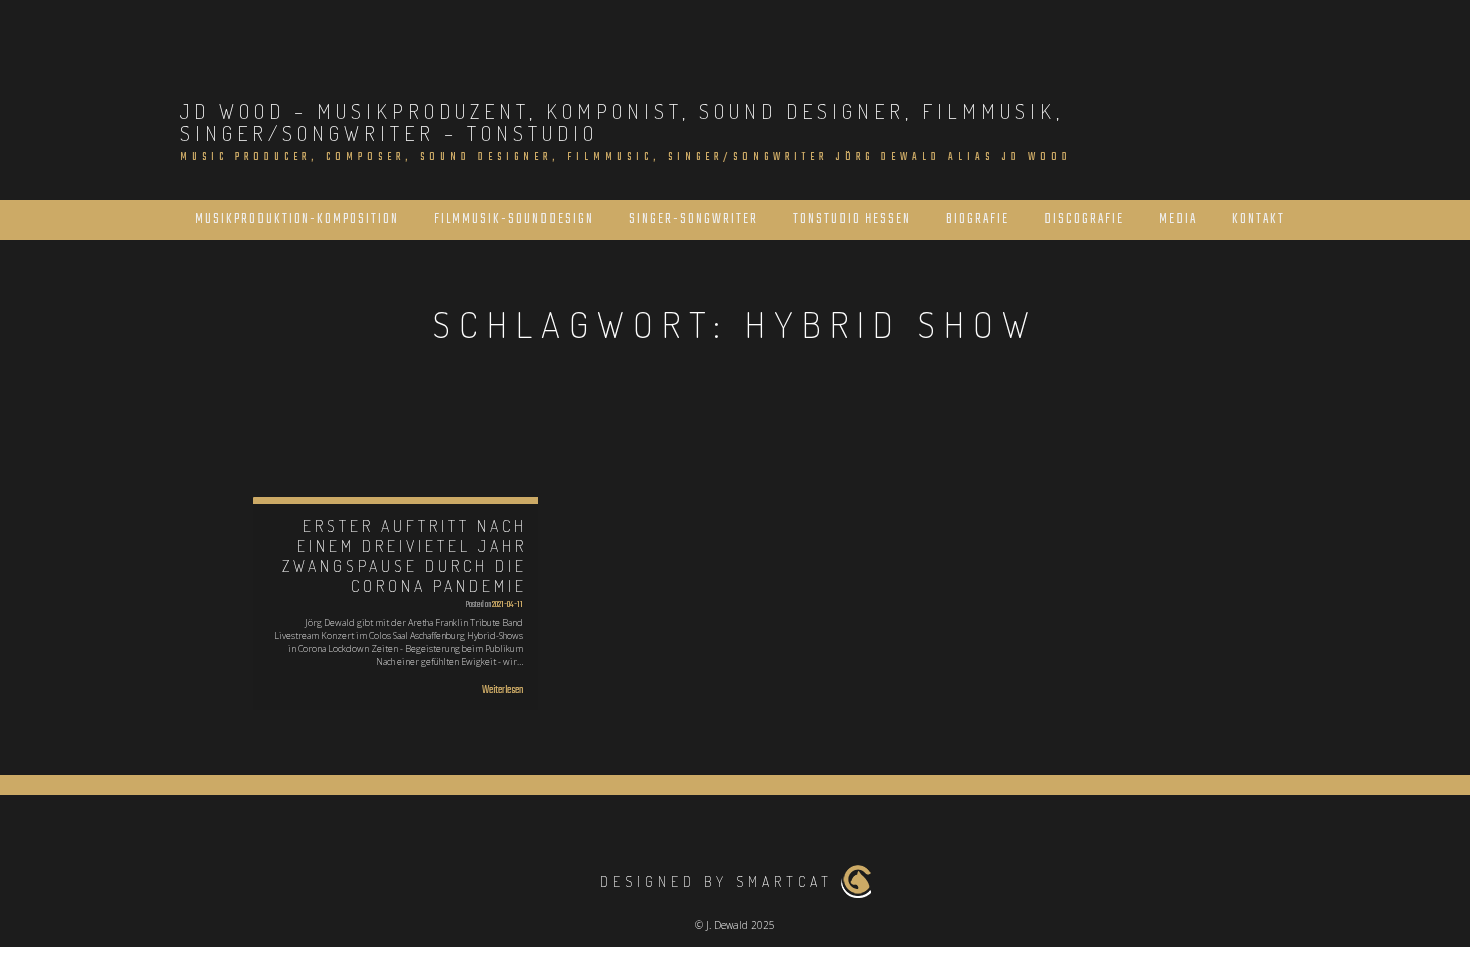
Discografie (1084, 219)
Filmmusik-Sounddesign (514, 219)
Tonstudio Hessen (852, 219)
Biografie (977, 219)
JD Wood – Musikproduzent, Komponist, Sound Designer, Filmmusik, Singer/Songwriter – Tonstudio (622, 122)
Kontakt (1258, 219)
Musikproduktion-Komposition (297, 219)
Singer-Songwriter (693, 219)
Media (1178, 219)
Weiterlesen (502, 690)
